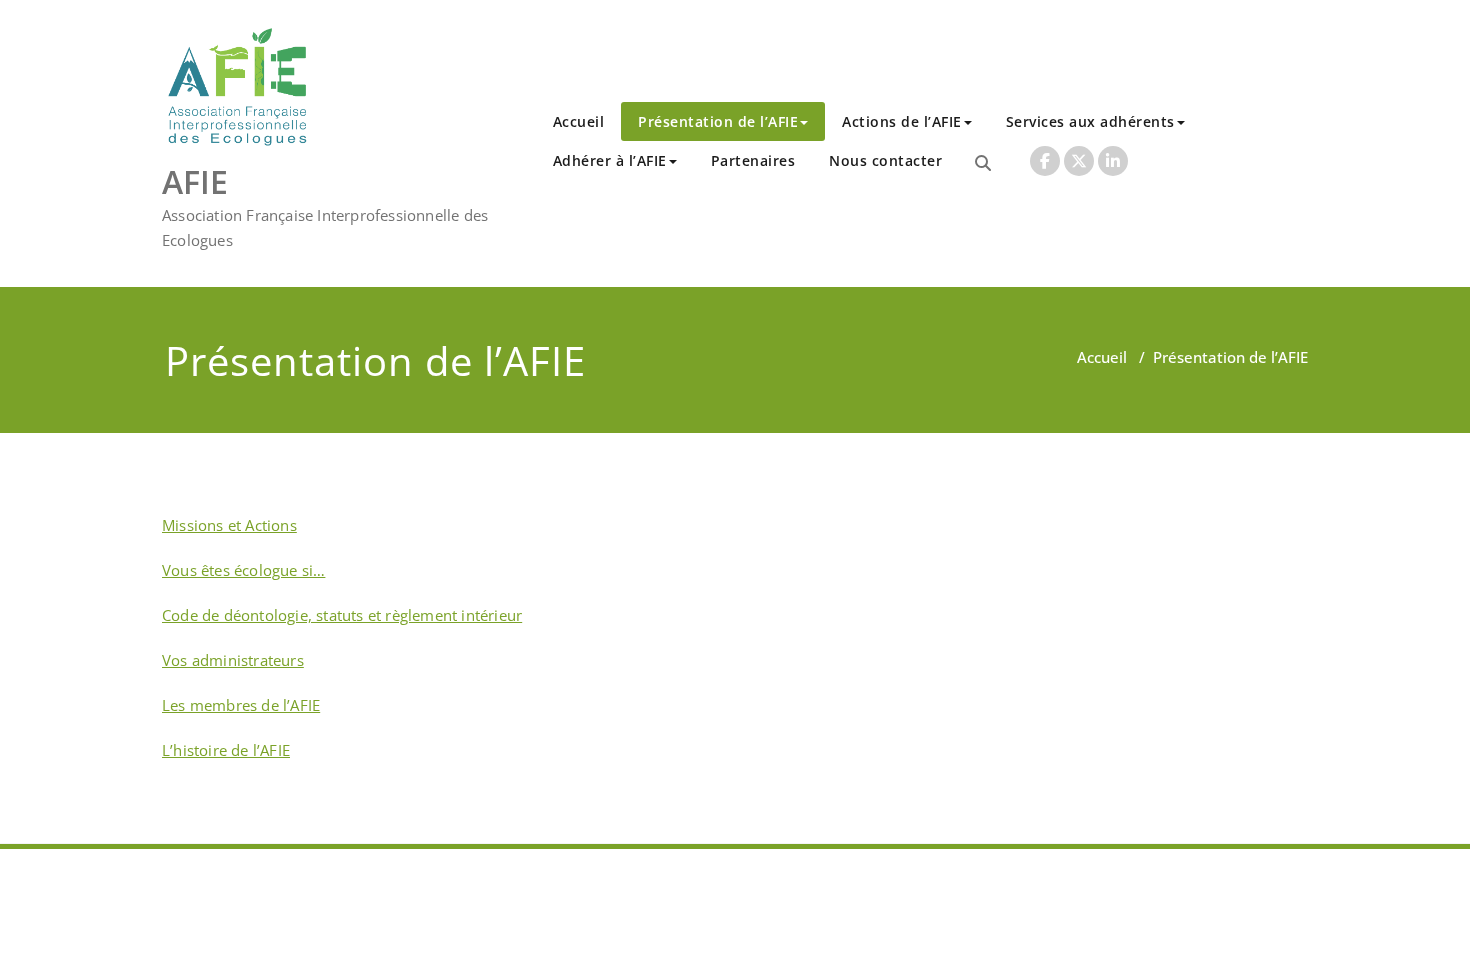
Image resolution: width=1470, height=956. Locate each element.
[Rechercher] (983, 163)
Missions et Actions (229, 525)
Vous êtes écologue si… (243, 570)
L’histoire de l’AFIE (226, 750)
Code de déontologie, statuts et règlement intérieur (342, 615)
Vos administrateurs (233, 660)
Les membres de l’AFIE (241, 705)
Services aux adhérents (1090, 121)
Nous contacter (885, 160)
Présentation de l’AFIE (718, 121)
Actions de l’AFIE (902, 121)
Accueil (579, 121)
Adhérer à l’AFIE (610, 160)
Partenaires (753, 160)
